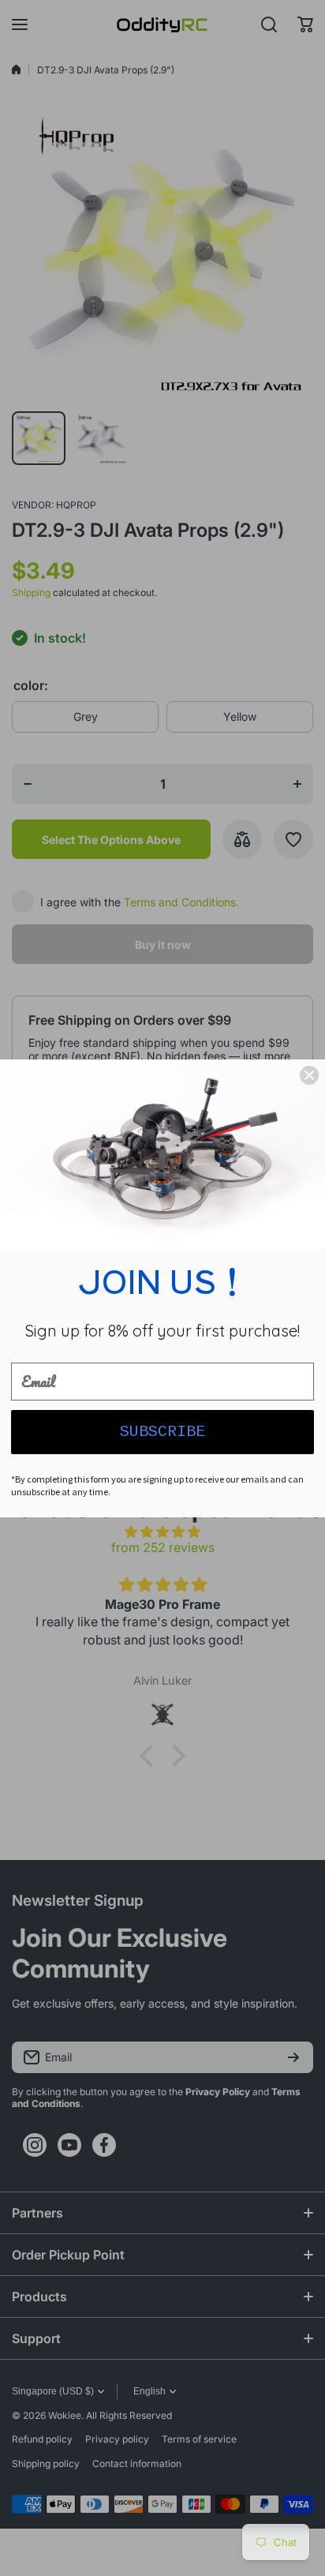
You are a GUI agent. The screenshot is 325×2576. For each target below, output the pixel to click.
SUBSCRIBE (162, 1432)
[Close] (309, 1075)
